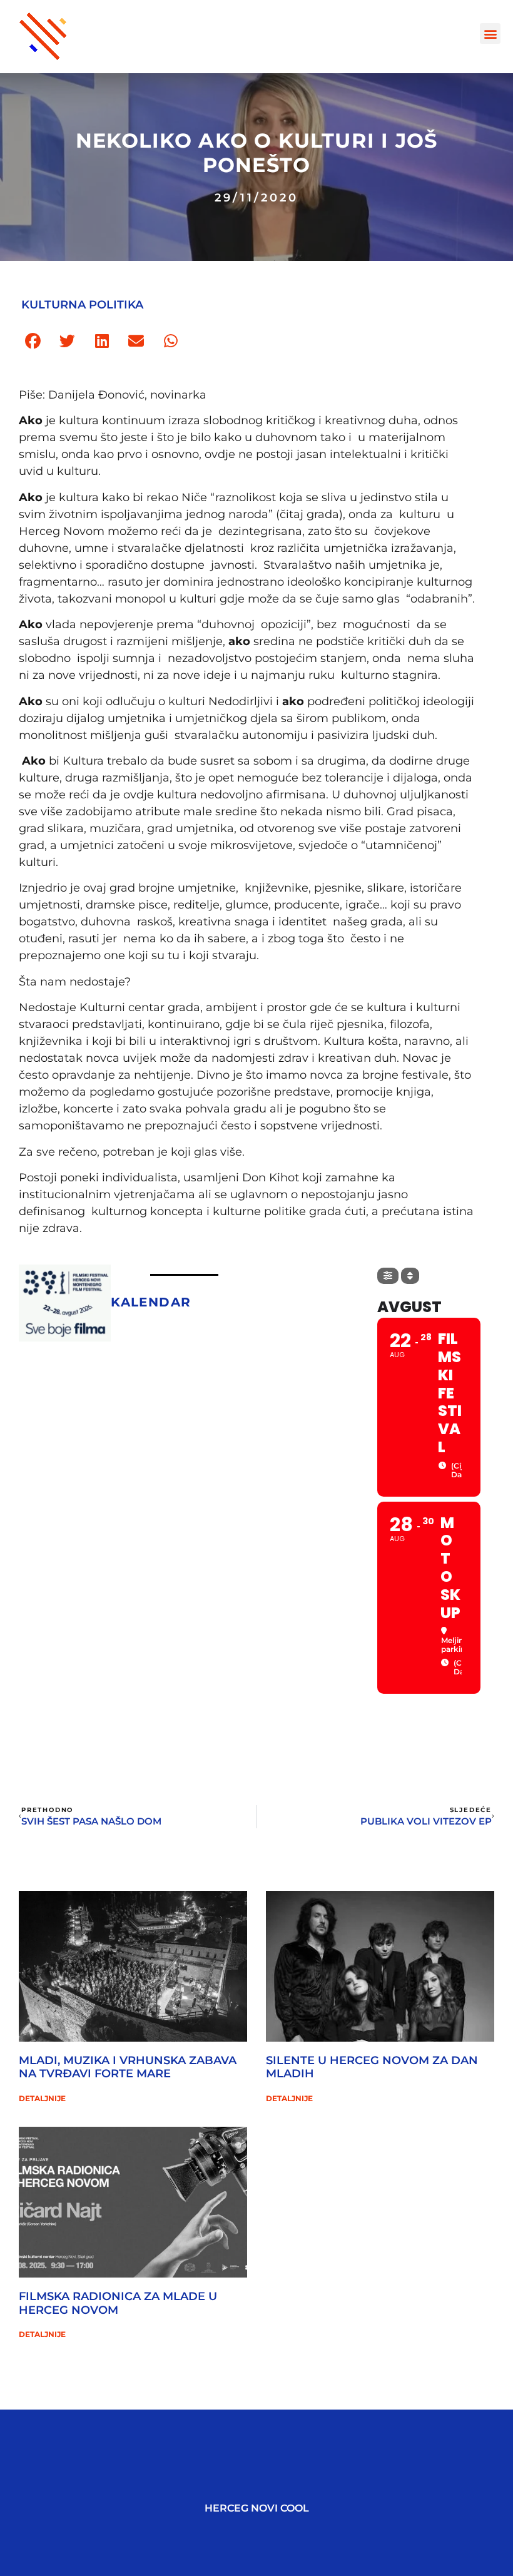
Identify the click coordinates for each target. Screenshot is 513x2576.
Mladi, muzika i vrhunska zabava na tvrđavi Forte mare (128, 2067)
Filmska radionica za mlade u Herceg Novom (118, 2303)
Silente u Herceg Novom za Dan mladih (372, 2067)
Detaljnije (42, 2098)
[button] (490, 33)
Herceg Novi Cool (257, 2508)
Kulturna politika (82, 305)
